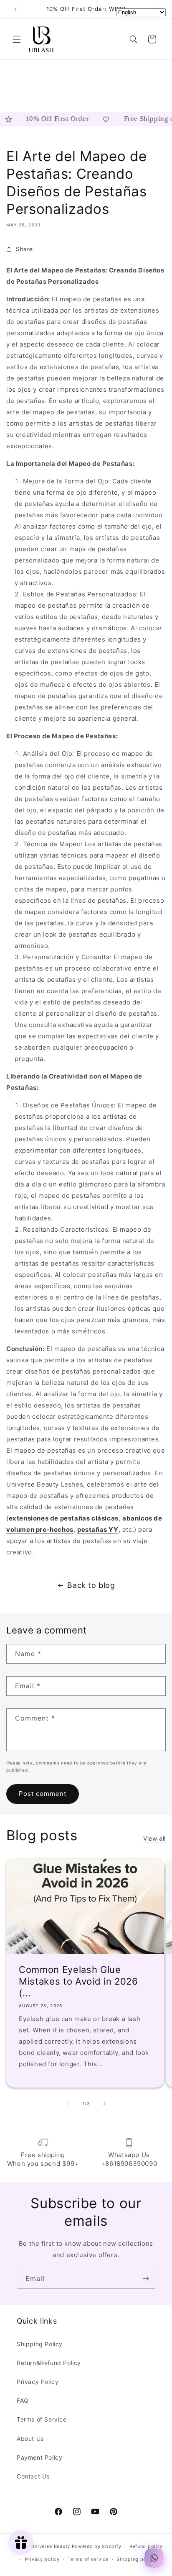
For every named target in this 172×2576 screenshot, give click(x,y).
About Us (30, 2439)
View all (154, 1838)
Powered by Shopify (97, 2546)
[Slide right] (104, 2103)
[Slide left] (68, 2103)
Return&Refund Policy (49, 2363)
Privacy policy (42, 2559)
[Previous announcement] (15, 9)
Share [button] (24, 249)
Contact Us (33, 2476)
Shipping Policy (40, 2344)
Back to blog (91, 1585)
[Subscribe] (146, 2279)
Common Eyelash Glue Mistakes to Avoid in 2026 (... (78, 1981)
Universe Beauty (51, 2546)
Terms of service (88, 2559)
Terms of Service (42, 2419)
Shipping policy (136, 2559)
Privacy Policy (38, 2382)
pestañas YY (98, 1529)
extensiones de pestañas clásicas (64, 1518)
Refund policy (146, 2546)
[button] (17, 39)
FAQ (23, 2400)
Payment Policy (39, 2457)
